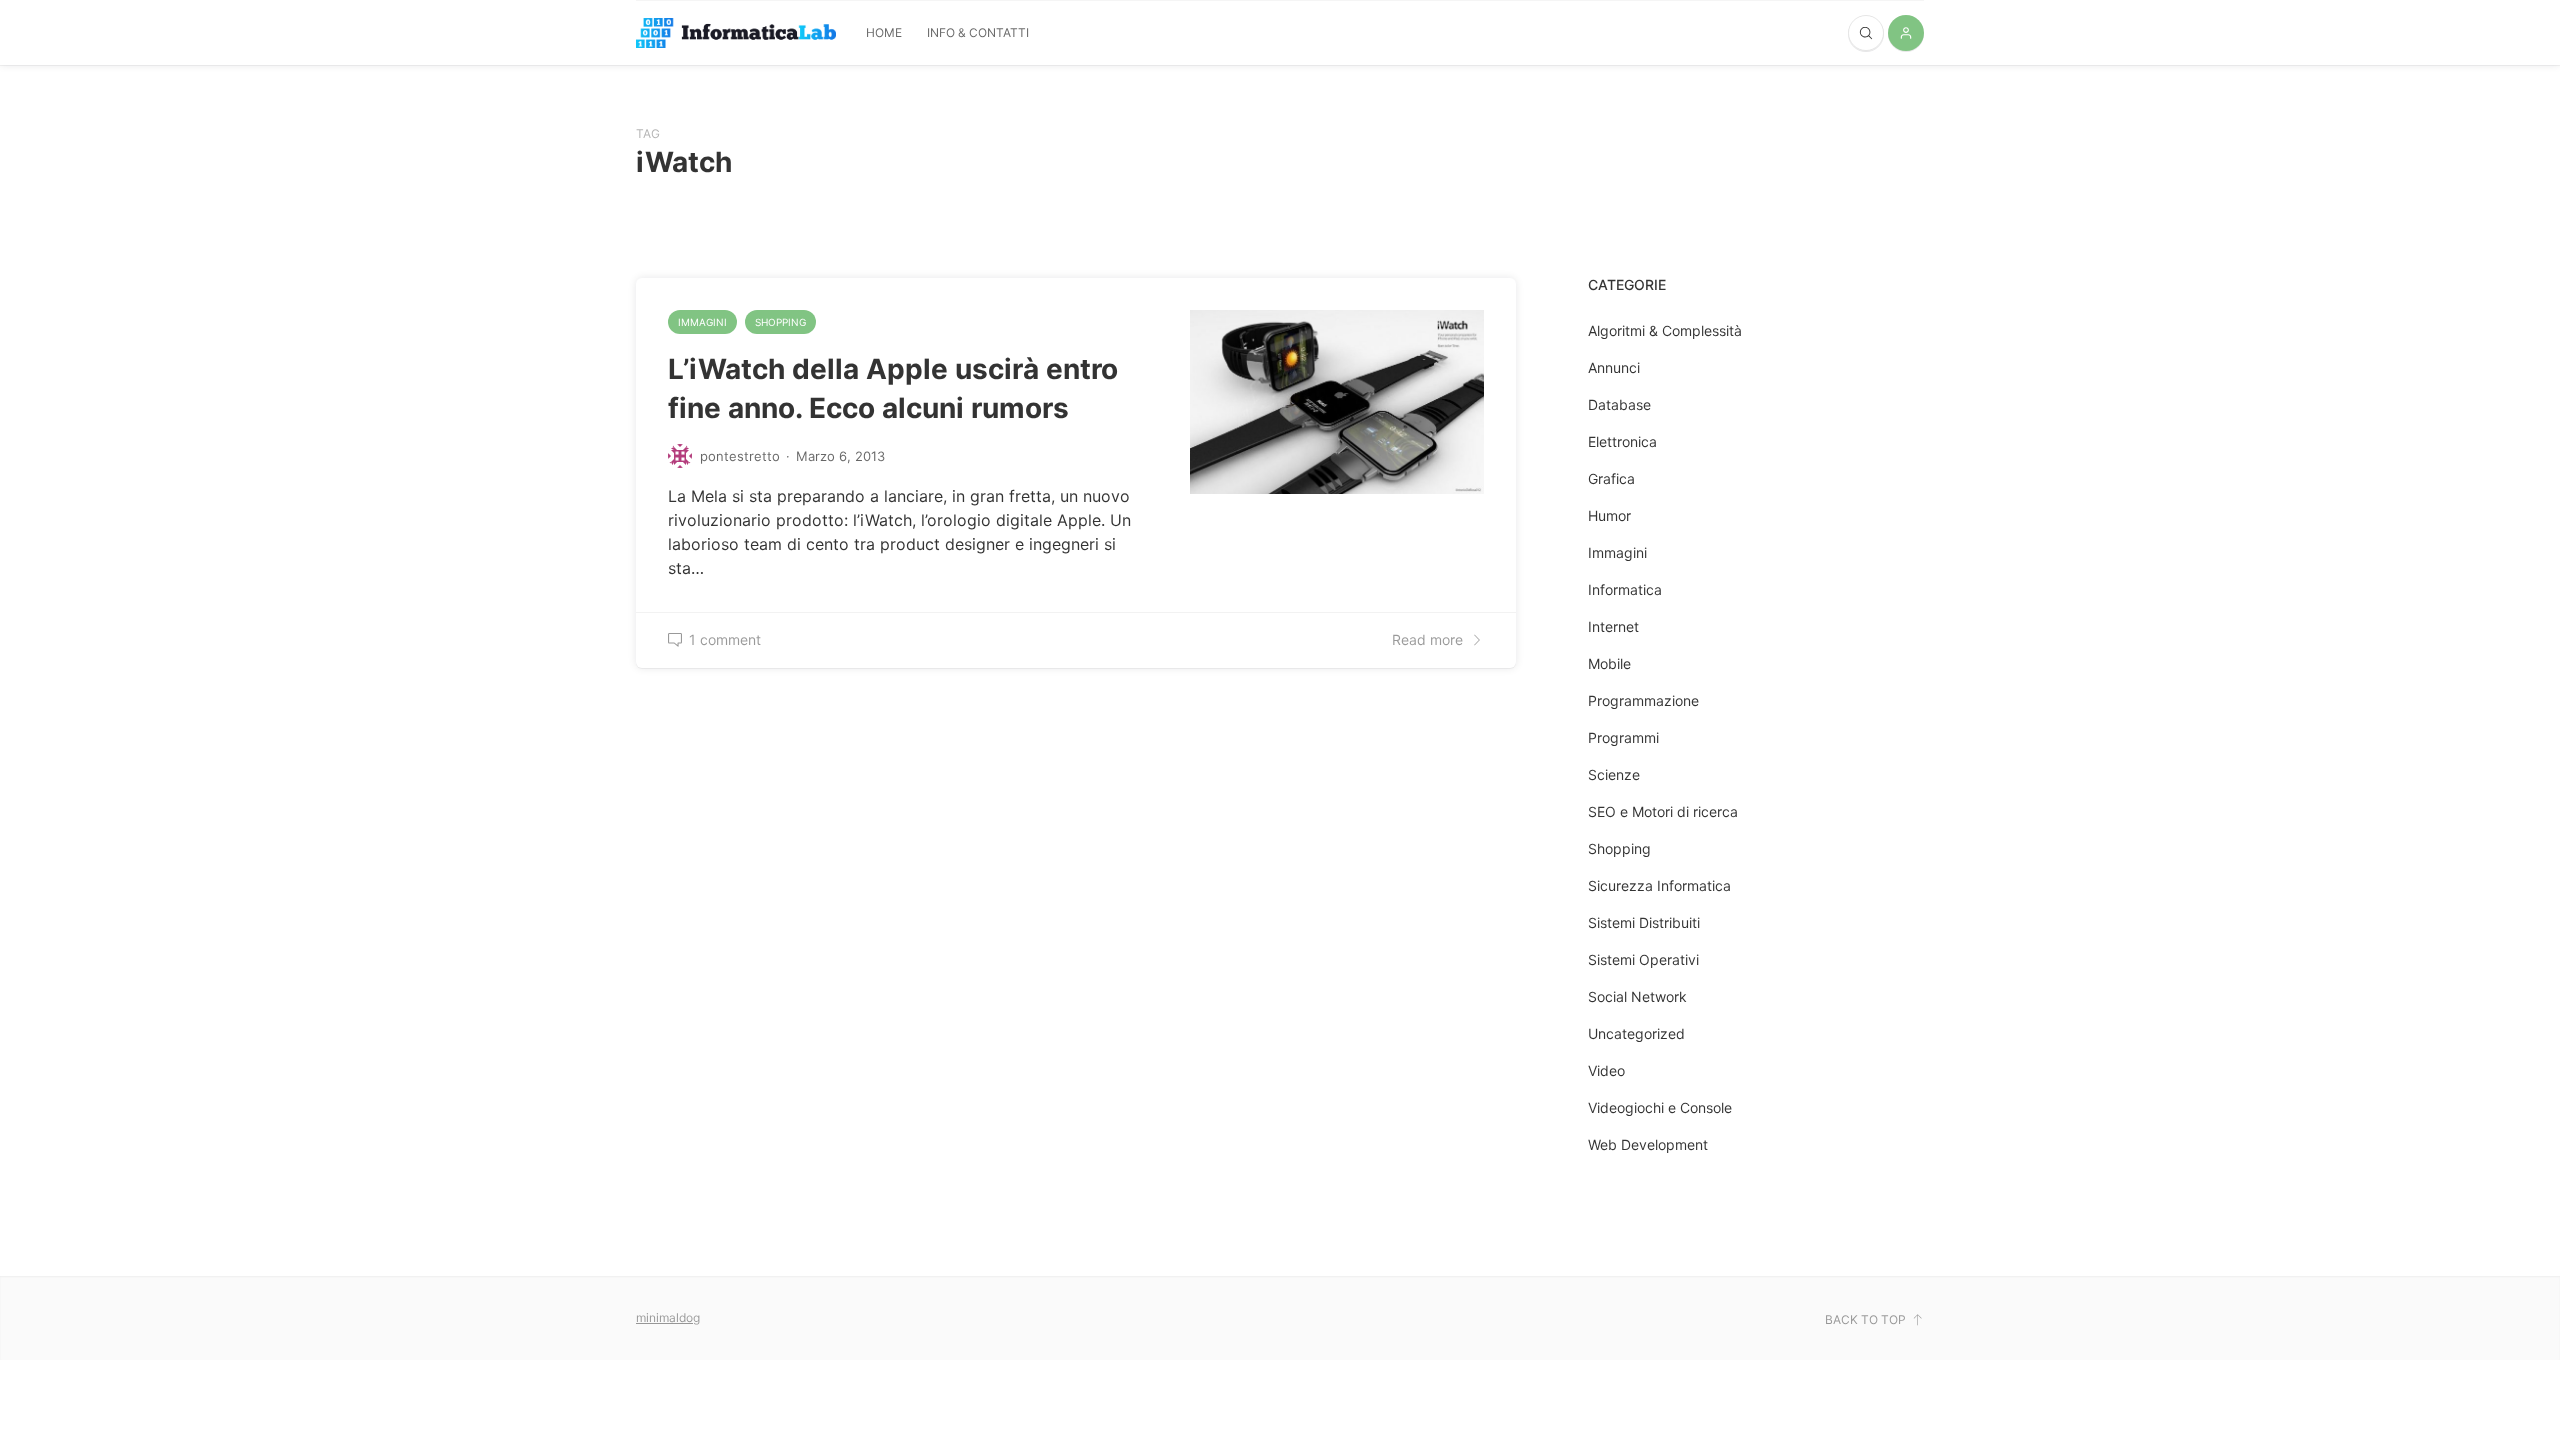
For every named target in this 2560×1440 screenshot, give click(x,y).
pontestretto (740, 456)
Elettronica (1622, 441)
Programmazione (1643, 700)
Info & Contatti (978, 32)
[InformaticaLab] (736, 33)
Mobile (1609, 663)
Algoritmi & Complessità (1665, 330)
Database (1619, 404)
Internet (1613, 626)
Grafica (1611, 478)
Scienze (1614, 774)
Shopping (780, 322)
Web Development (1648, 1144)
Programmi (1623, 737)
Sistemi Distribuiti (1644, 922)
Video (1606, 1070)
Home (884, 32)
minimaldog (668, 1317)
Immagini (702, 322)
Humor (1609, 515)
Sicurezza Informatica (1659, 885)
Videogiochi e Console (1660, 1107)
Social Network (1637, 996)
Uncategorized (1636, 1033)
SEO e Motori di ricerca (1663, 811)
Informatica (1625, 589)
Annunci (1614, 367)
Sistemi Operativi (1643, 959)
